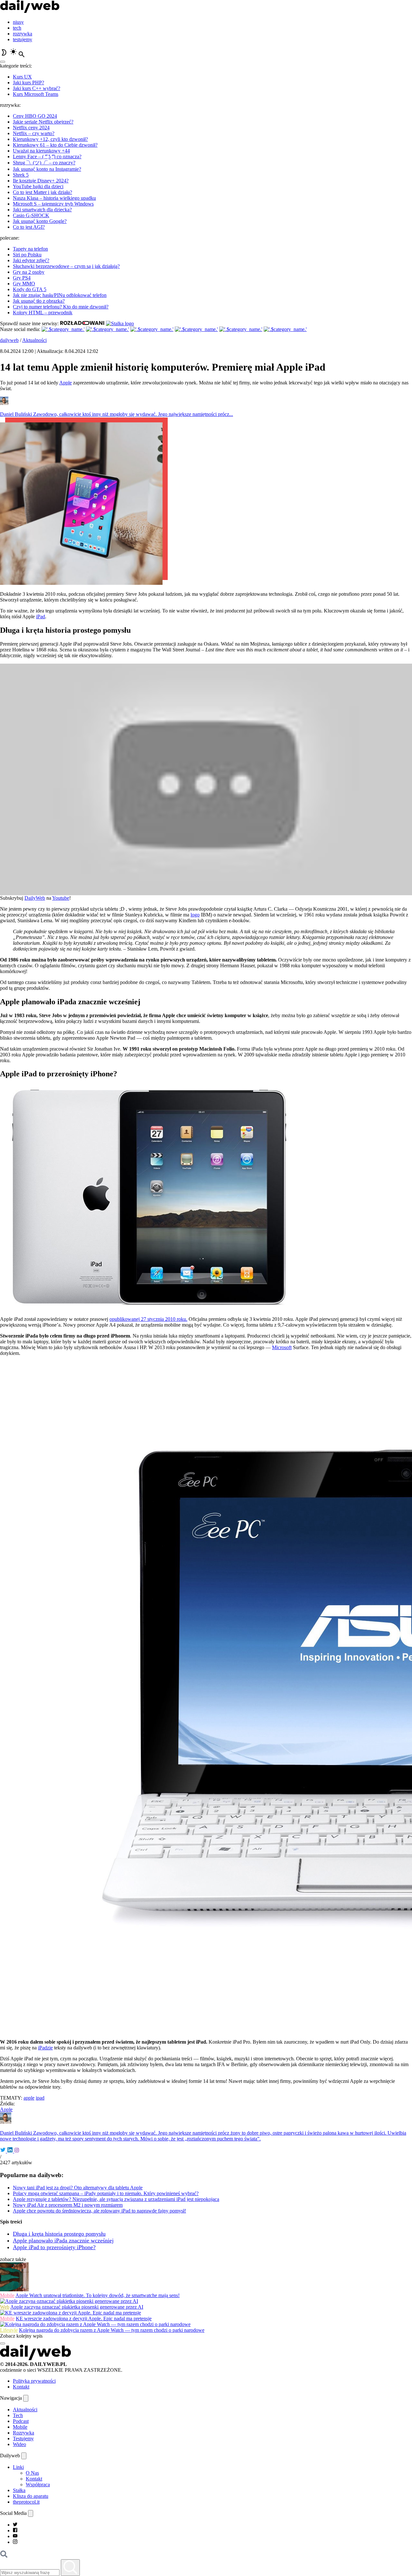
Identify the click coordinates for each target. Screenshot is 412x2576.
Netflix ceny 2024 (31, 128)
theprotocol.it (26, 2502)
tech (17, 28)
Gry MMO (24, 284)
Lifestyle (9, 2330)
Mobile (7, 2295)
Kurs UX (22, 77)
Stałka (19, 2490)
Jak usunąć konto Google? (40, 221)
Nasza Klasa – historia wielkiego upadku (54, 198)
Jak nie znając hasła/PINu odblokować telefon (60, 295)
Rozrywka (23, 2433)
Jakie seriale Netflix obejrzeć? (43, 122)
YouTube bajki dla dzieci (38, 186)
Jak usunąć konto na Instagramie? (47, 169)
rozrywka (23, 34)
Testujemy (23, 2438)
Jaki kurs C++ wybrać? (37, 88)
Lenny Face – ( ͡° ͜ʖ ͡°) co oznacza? (47, 156)
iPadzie (45, 2048)
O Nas (32, 2473)
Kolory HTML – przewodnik (43, 313)
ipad (40, 2098)
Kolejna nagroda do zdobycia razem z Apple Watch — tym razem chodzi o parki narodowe (112, 2330)
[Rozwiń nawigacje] (26, 2398)
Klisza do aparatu (31, 2496)
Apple (66, 383)
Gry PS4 (22, 278)
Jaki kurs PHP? (28, 83)
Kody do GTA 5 (30, 289)
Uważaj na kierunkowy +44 (41, 151)
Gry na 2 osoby (29, 272)
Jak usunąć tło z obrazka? (39, 301)
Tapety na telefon (30, 249)
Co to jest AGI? (29, 227)
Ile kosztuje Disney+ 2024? (41, 181)
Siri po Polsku (27, 255)
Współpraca (38, 2484)
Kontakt (21, 2387)
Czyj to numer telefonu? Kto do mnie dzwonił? (61, 307)
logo (195, 915)
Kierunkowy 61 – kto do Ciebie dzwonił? (55, 145)
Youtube (61, 898)
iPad (41, 616)
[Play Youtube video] (206, 779)
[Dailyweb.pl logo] (35, 2358)
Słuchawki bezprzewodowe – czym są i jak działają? (66, 266)
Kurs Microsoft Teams (36, 94)
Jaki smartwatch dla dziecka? (42, 210)
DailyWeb (35, 898)
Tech (18, 2415)
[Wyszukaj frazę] (70, 2568)
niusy (18, 22)
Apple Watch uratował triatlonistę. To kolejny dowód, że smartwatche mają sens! (98, 2295)
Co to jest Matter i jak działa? (42, 192)
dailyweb (9, 340)
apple (29, 2098)
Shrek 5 (21, 175)
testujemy (23, 39)
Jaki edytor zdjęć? (31, 260)
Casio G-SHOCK (31, 215)
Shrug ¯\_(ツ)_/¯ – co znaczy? (44, 163)
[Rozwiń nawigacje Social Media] (31, 2513)
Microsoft (282, 1347)
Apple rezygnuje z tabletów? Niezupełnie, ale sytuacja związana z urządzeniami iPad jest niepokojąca (116, 2199)
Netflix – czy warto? (34, 133)
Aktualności (34, 340)
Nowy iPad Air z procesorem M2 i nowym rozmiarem (68, 2205)
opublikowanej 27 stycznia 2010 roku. (148, 1319)
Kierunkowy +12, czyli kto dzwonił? (50, 139)
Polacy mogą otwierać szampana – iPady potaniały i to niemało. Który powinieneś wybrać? (106, 2193)
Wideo (19, 2444)
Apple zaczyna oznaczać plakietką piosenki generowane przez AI (77, 2307)
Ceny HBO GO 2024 (35, 116)
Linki (18, 2467)
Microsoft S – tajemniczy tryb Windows (53, 204)
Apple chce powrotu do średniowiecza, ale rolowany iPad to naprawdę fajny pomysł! (99, 2211)
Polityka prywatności (34, 2381)
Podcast (21, 2421)
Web (5, 2307)
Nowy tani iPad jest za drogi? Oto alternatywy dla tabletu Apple (78, 2188)
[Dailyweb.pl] (30, 11)
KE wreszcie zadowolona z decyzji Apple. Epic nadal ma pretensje (84, 2318)
